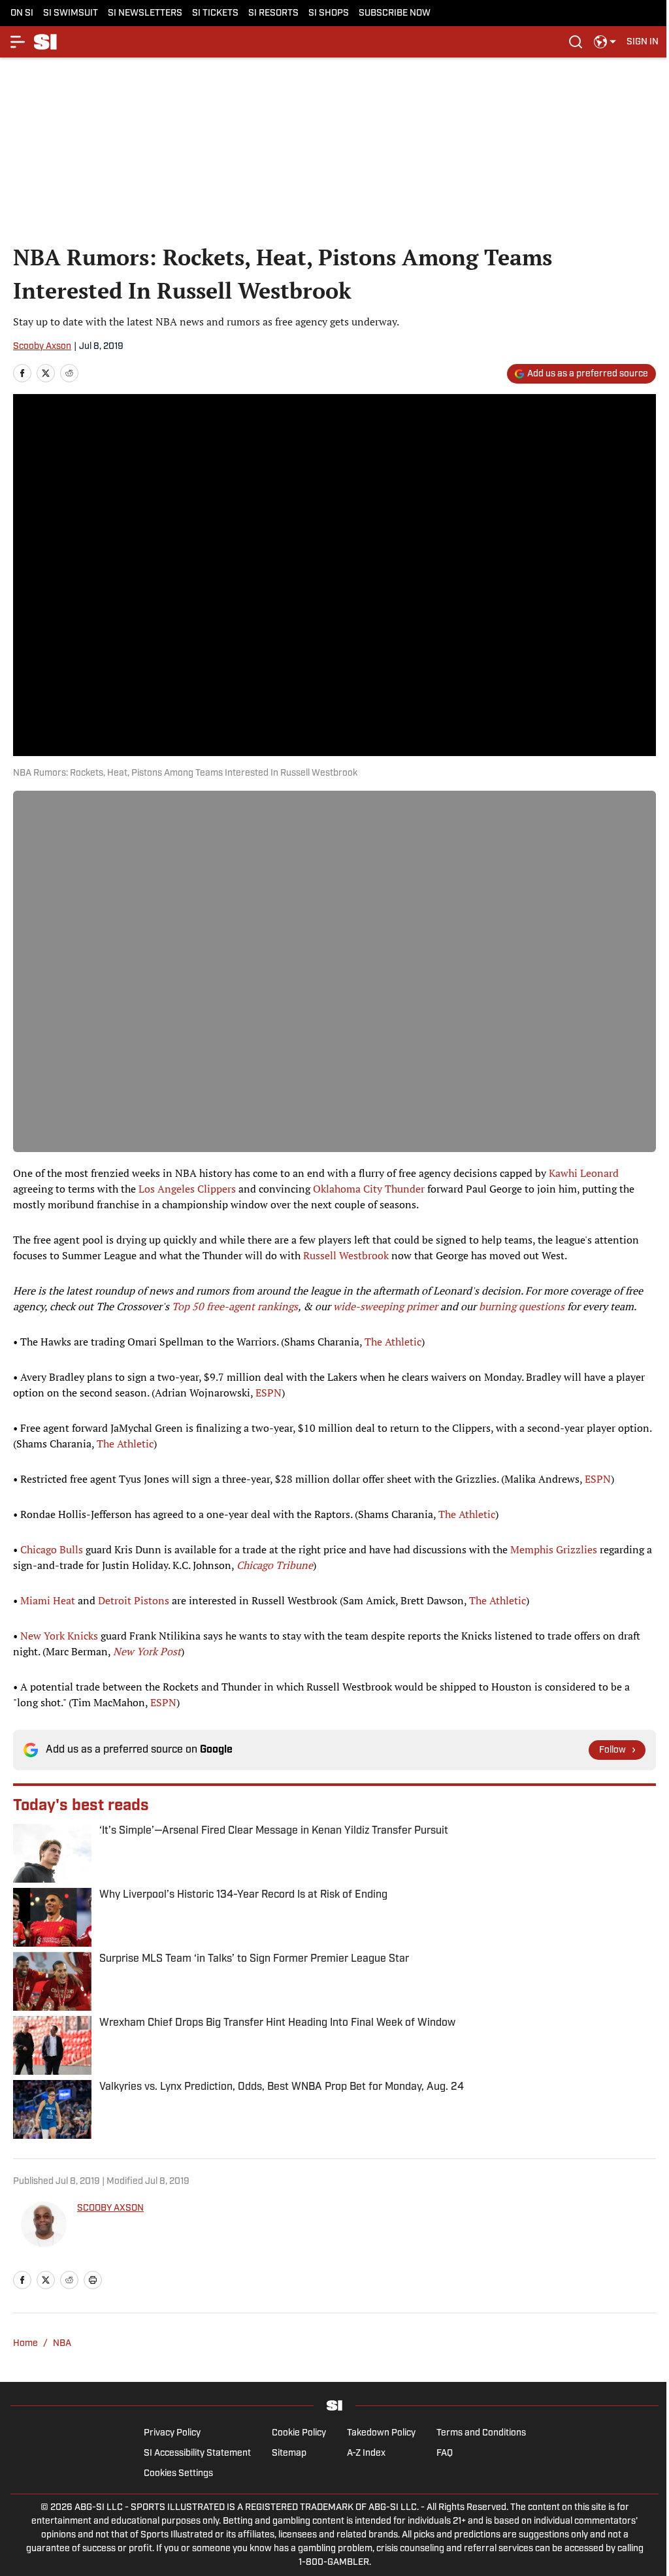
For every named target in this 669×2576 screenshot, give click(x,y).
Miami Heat (48, 1600)
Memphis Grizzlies (554, 1549)
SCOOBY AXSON (110, 2208)
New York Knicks (59, 1636)
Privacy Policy (172, 2433)
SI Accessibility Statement (197, 2453)
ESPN (269, 1393)
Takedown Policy (381, 2433)
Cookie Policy (299, 2433)
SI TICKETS (215, 13)
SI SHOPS (329, 13)
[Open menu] (18, 42)
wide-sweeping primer (385, 1306)
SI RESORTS (273, 13)
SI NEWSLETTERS (145, 13)
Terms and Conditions (481, 2433)
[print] (93, 2280)
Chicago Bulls (52, 1549)
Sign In (643, 42)
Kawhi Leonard (584, 1173)
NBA (62, 2344)
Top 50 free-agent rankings (235, 1306)
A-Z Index (366, 2453)
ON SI (22, 13)
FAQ (445, 2453)
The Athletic (393, 1342)
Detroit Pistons (134, 1600)
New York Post (147, 1651)
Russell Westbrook (346, 1255)
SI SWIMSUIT (71, 13)
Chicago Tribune (275, 1565)
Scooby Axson (42, 347)
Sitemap (289, 2453)
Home (25, 2344)
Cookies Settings (178, 2474)
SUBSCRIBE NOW (395, 13)
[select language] (605, 42)
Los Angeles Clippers (187, 1189)
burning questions (522, 1306)
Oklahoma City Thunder (369, 1189)
